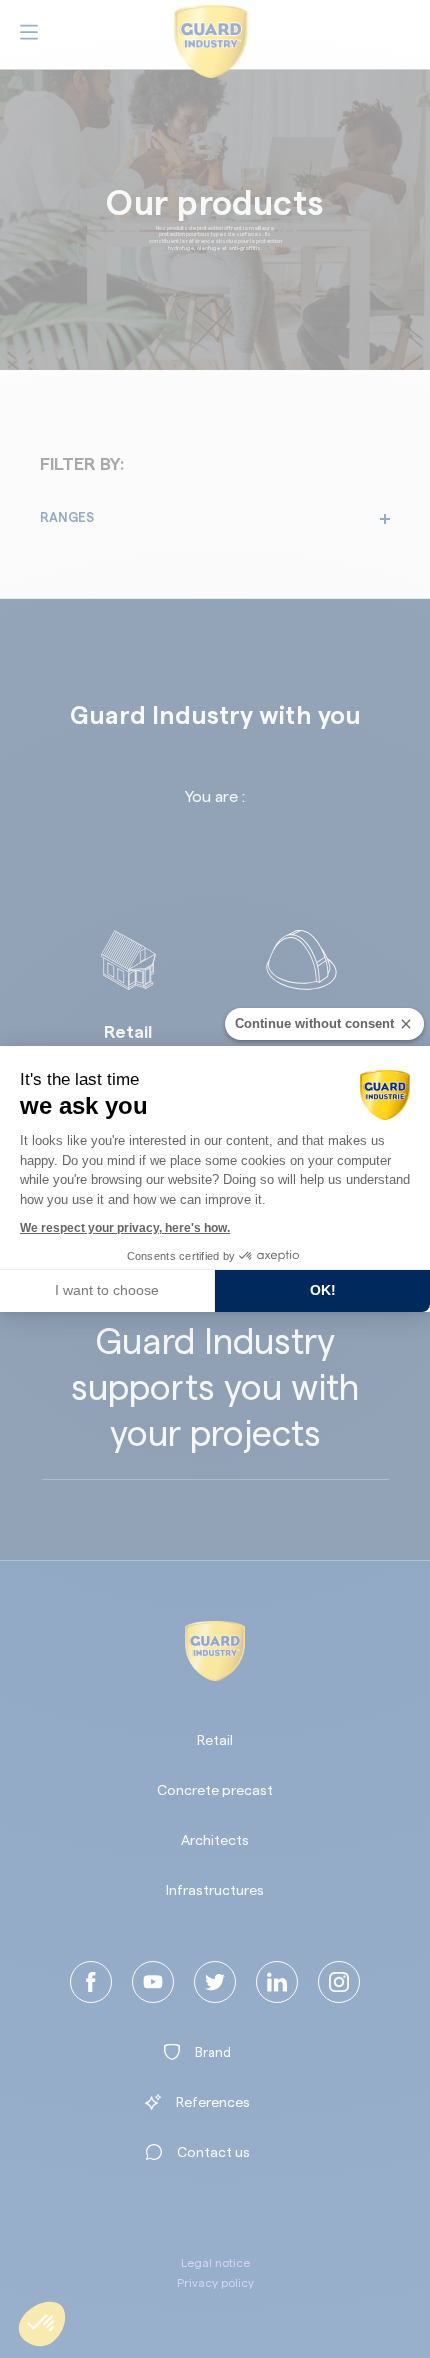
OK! (323, 1290)
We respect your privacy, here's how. (125, 1228)
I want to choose (107, 1290)
